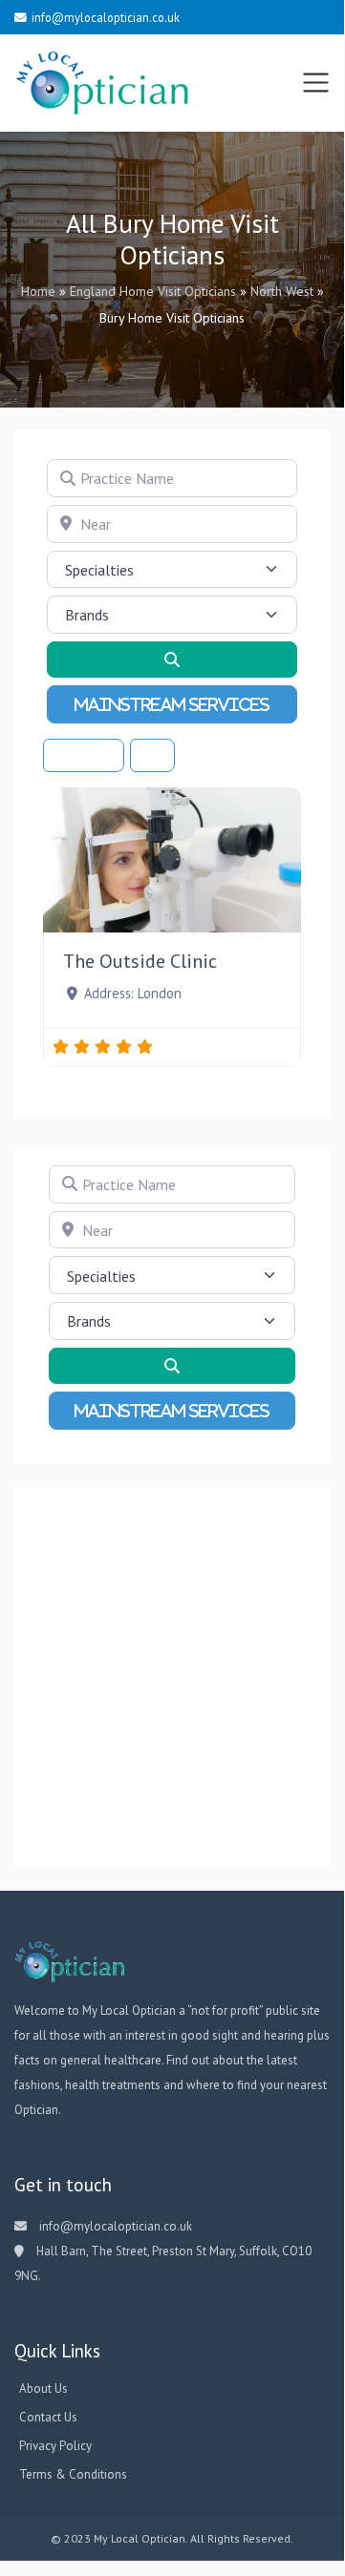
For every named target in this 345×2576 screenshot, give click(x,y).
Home (38, 291)
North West (282, 291)
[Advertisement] (172, 1677)
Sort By (80, 755)
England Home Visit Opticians (153, 291)
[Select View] (152, 755)
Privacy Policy (55, 2446)
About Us (43, 2388)
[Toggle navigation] (316, 83)
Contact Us (48, 2417)
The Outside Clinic (140, 961)
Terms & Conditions (73, 2474)
